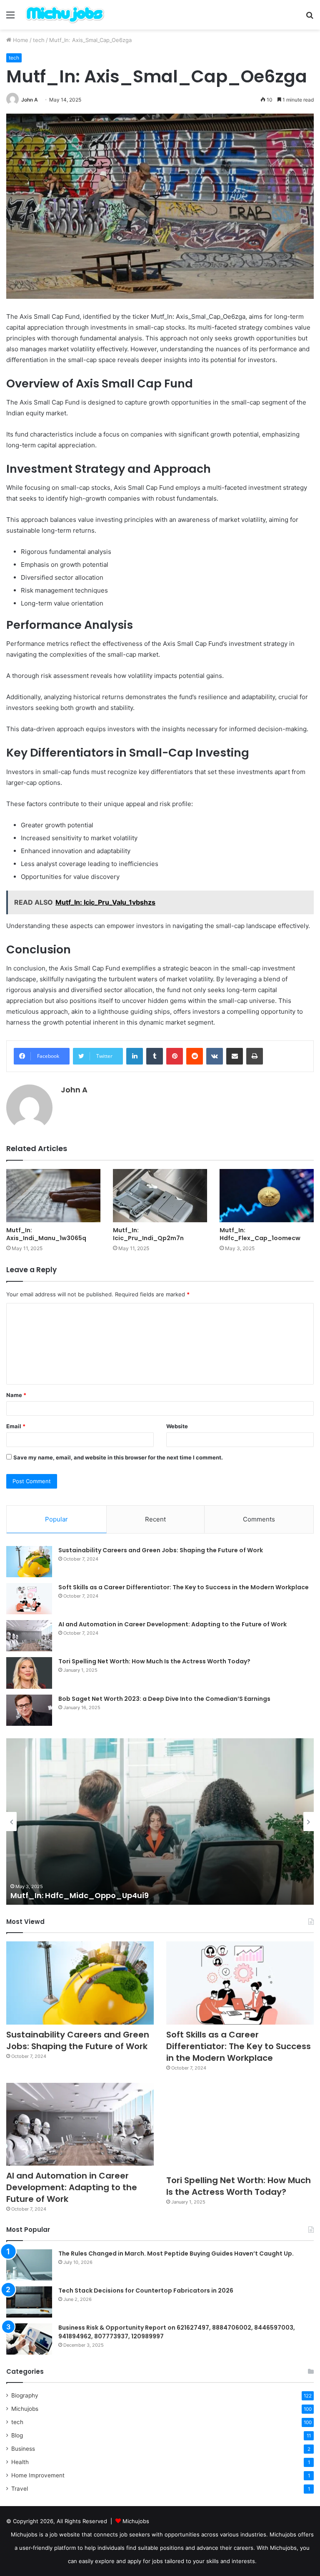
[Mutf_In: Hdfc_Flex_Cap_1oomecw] (267, 1195)
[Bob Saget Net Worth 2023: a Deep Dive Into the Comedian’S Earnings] (29, 1710)
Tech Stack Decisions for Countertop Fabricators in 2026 (146, 2291)
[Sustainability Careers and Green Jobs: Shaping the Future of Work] (29, 1562)
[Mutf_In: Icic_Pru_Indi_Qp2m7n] (160, 1195)
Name (16, 1395)
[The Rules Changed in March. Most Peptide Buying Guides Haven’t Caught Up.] (29, 2265)
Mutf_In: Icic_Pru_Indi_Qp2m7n (148, 1234)
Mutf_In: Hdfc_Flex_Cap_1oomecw (260, 1234)
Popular (56, 1519)
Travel (20, 2489)
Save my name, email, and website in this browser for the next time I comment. (118, 1457)
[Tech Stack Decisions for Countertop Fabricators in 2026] (29, 2302)
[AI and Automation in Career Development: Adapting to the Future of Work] (29, 1636)
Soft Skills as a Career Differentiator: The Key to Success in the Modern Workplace (184, 1587)
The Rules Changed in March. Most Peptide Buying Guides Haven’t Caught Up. (176, 2253)
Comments (259, 1519)
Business (23, 2449)
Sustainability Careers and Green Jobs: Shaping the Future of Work (161, 1550)
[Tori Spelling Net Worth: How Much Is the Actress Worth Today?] (29, 1673)
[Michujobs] (65, 15)
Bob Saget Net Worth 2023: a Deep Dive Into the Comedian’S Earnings (164, 1699)
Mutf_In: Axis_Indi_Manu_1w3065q (46, 1234)
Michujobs (25, 2409)
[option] (160, 1822)
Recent (155, 1519)
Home (20, 40)
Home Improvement (38, 2475)
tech (39, 40)
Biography (25, 2395)
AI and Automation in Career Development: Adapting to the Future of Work (172, 1624)
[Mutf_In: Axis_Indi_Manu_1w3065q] (53, 1195)
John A (30, 100)
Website (177, 1426)
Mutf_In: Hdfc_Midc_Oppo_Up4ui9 (80, 1895)
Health (20, 2462)
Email (16, 1426)
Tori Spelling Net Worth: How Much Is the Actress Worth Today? (154, 1661)
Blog (17, 2435)
